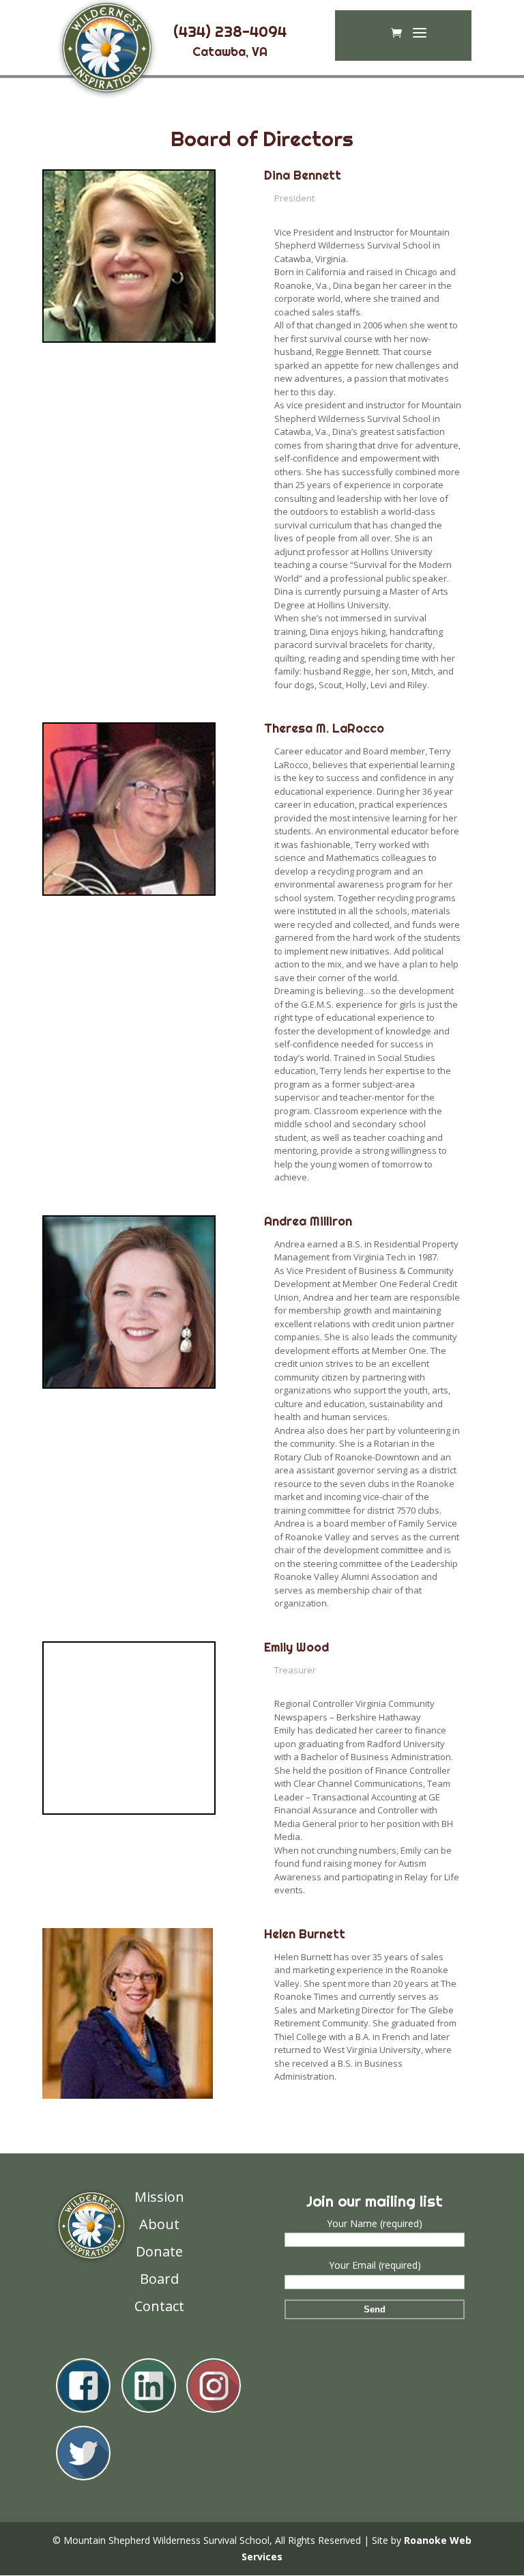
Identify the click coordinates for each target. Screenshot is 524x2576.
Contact (159, 2306)
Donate (159, 2251)
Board (159, 2279)
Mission (159, 2197)
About (159, 2224)
